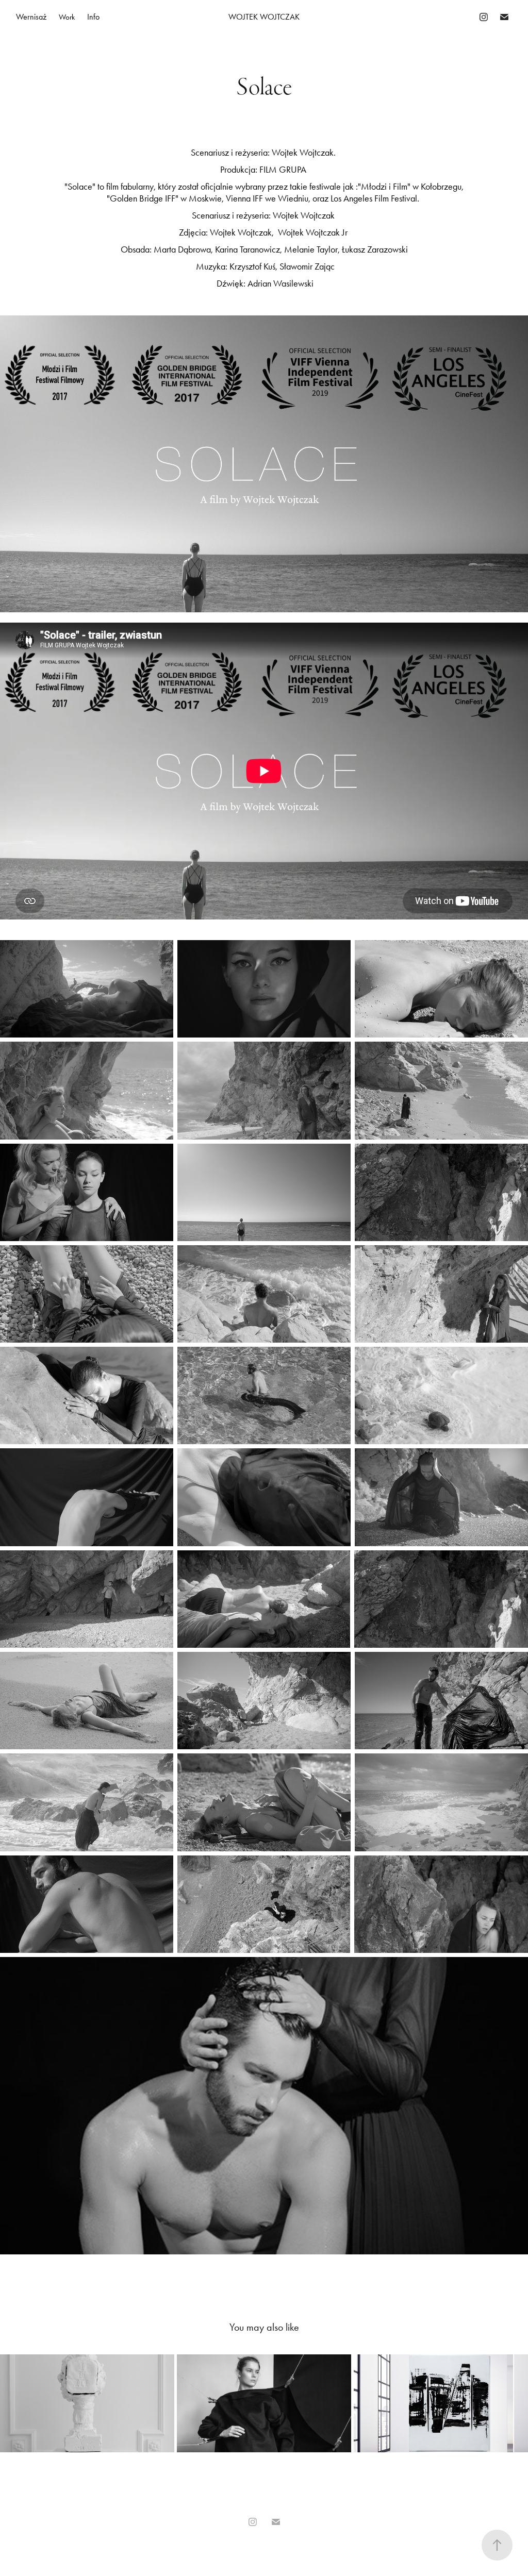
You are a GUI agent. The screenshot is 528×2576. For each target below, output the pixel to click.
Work (67, 17)
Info (93, 17)
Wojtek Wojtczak (264, 17)
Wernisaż (31, 17)
